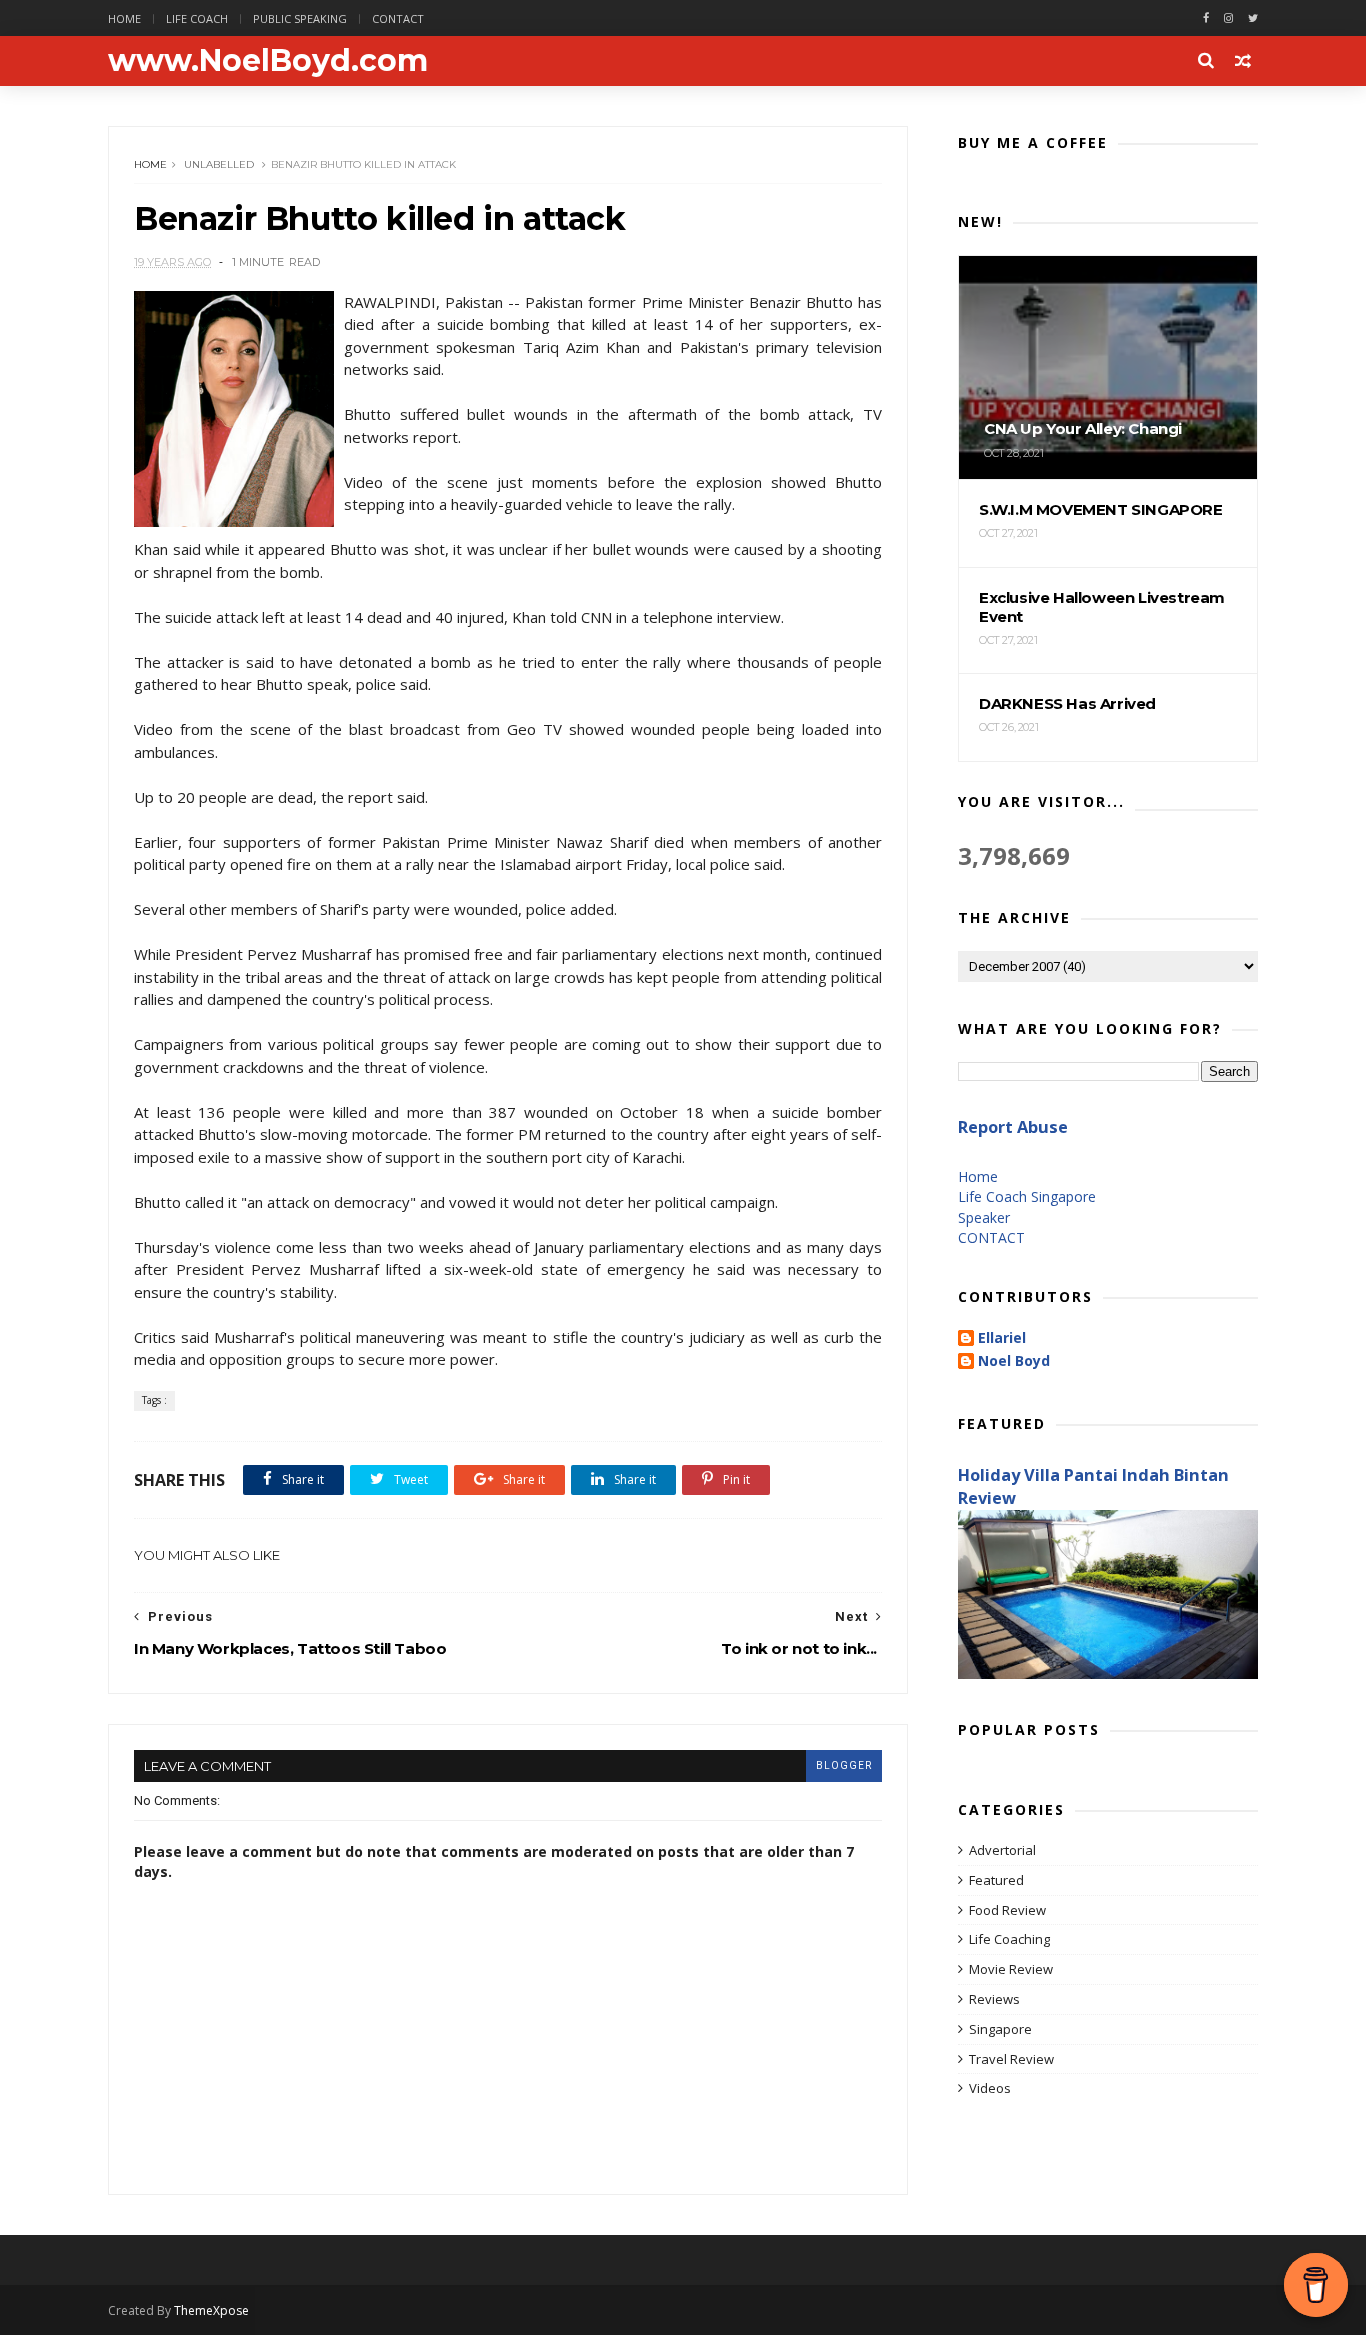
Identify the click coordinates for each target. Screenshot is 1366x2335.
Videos (990, 2088)
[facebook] (1206, 18)
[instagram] (1228, 18)
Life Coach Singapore (1027, 1196)
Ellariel (1002, 1338)
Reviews (994, 1999)
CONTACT (991, 1237)
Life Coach (197, 18)
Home (124, 18)
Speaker (984, 1217)
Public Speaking (300, 18)
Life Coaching (1009, 1939)
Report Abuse (1013, 1127)
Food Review (1007, 1910)
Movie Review (1011, 1969)
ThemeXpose (211, 2310)
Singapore (1000, 2029)
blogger (844, 1765)
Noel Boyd (1014, 1361)
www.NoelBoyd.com (268, 60)
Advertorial (1002, 1850)
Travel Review (1011, 2059)
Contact (398, 18)
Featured (996, 1880)
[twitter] (1253, 18)
